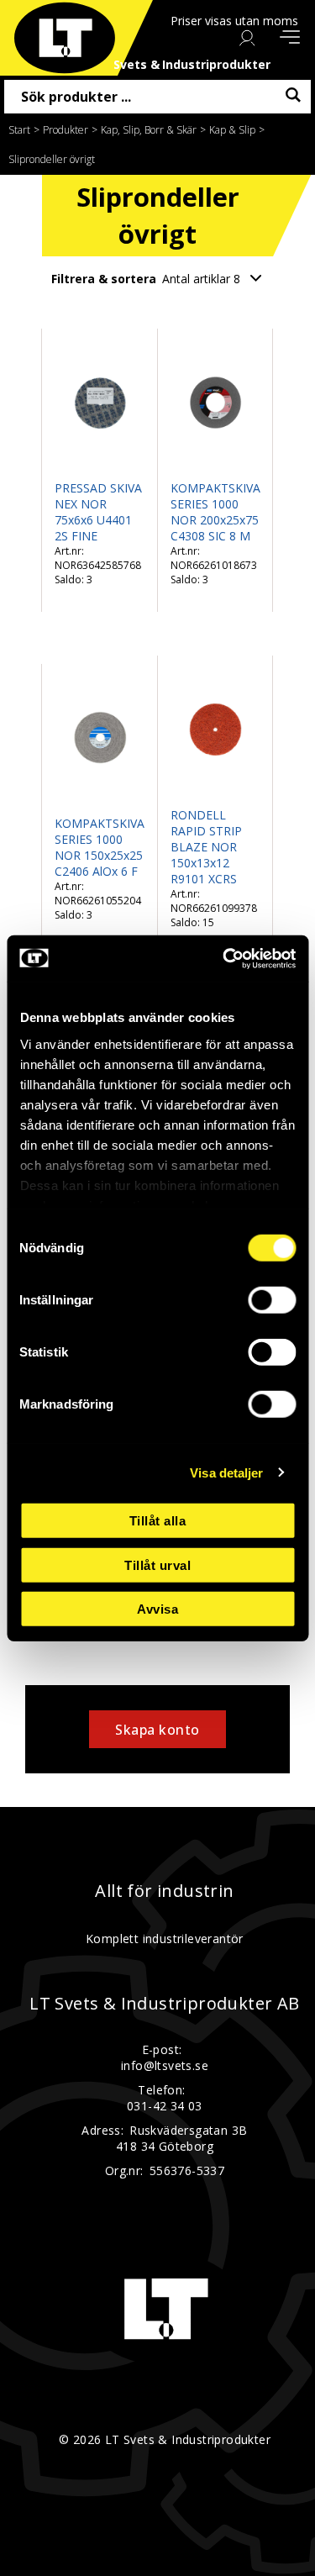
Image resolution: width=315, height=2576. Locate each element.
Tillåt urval (157, 1565)
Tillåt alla (158, 1521)
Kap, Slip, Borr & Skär (149, 130)
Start (19, 130)
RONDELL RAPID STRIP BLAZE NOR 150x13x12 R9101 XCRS (206, 847)
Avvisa (157, 1609)
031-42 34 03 (165, 2106)
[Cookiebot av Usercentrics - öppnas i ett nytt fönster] (224, 958)
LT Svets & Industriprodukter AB (164, 2004)
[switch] (272, 1300)
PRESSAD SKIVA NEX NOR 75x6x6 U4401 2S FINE (98, 512)
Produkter (66, 130)
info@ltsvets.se (165, 2065)
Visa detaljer (226, 1472)
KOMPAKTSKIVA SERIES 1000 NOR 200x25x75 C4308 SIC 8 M (215, 512)
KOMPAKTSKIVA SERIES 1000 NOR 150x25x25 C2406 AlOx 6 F (100, 847)
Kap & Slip (232, 130)
